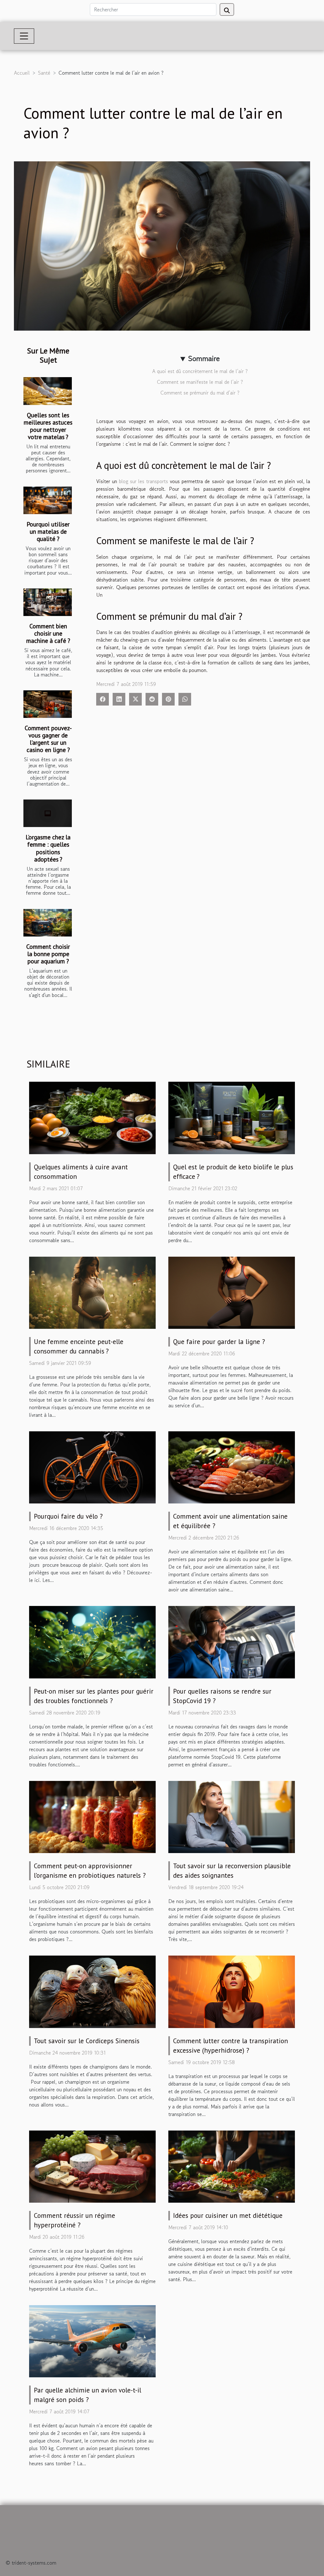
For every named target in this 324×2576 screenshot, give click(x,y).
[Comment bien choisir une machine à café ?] (48, 602)
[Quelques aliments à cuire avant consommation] (92, 1117)
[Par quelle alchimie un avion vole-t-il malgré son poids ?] (92, 2340)
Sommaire (204, 358)
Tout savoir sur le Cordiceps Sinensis (87, 2041)
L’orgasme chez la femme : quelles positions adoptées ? (48, 848)
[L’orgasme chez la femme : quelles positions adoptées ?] (48, 813)
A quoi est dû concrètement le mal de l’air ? (200, 371)
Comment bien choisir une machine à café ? (48, 633)
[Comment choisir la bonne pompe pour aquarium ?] (48, 923)
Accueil (22, 73)
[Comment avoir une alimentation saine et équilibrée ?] (232, 1467)
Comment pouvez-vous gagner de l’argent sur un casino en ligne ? (48, 739)
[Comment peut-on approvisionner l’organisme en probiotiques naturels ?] (92, 1816)
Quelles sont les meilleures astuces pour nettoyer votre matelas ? (48, 426)
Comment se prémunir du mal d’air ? (200, 393)
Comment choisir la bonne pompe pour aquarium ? (48, 954)
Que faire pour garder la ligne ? (219, 1342)
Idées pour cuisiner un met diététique (228, 2215)
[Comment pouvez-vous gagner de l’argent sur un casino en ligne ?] (48, 704)
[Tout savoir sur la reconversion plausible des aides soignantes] (232, 1816)
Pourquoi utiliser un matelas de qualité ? (48, 531)
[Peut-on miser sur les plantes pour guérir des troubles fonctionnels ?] (92, 1641)
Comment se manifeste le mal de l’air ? (200, 382)
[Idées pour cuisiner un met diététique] (232, 2166)
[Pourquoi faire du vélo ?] (92, 1467)
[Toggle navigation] (24, 36)
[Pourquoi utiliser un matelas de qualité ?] (48, 500)
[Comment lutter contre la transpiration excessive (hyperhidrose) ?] (232, 1991)
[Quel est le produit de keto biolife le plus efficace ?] (232, 1117)
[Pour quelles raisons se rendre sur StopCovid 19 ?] (232, 1641)
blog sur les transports (143, 481)
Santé (44, 73)
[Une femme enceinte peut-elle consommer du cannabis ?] (92, 1292)
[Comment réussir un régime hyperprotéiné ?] (92, 2166)
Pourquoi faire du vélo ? (68, 1516)
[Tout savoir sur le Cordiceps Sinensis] (92, 1991)
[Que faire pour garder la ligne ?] (232, 1292)
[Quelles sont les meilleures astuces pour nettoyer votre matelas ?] (48, 391)
